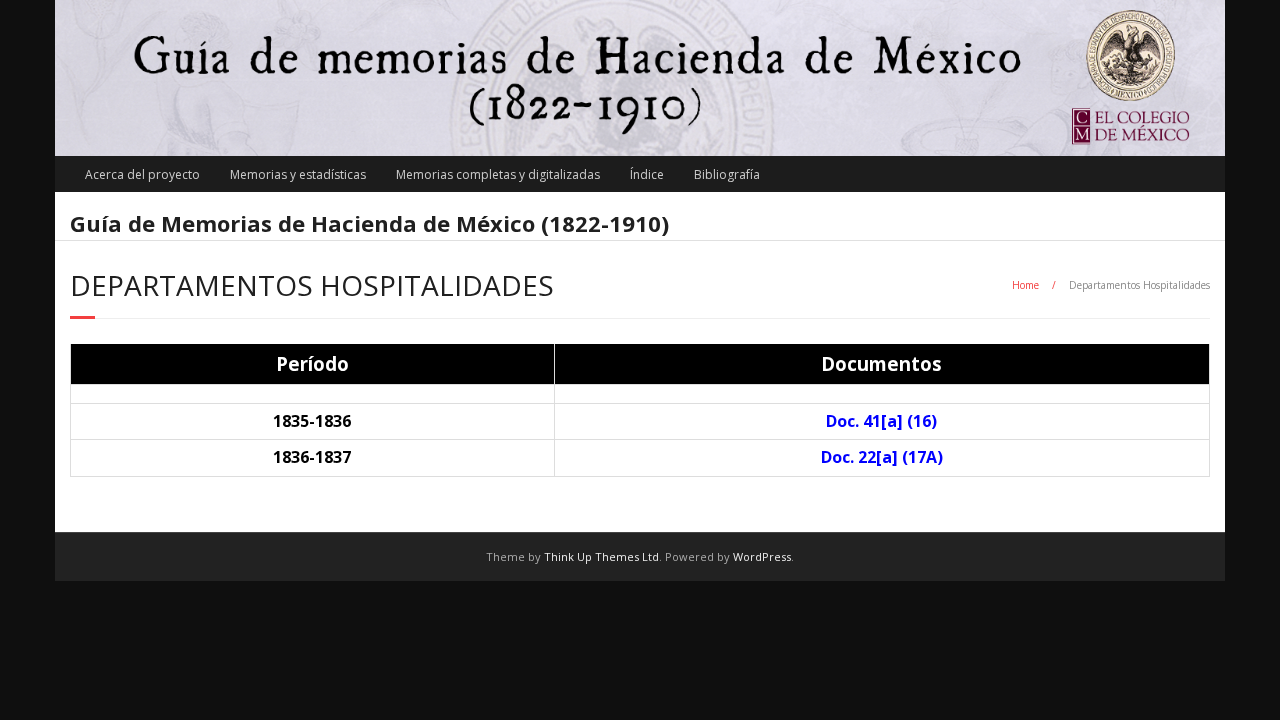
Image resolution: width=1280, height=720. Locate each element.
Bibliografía (727, 174)
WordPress (762, 556)
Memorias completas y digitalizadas (498, 174)
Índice (647, 174)
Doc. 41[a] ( (881, 421)
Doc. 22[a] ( (882, 457)
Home (1025, 285)
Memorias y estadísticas (298, 174)
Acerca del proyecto (142, 174)
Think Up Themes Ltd (601, 556)
